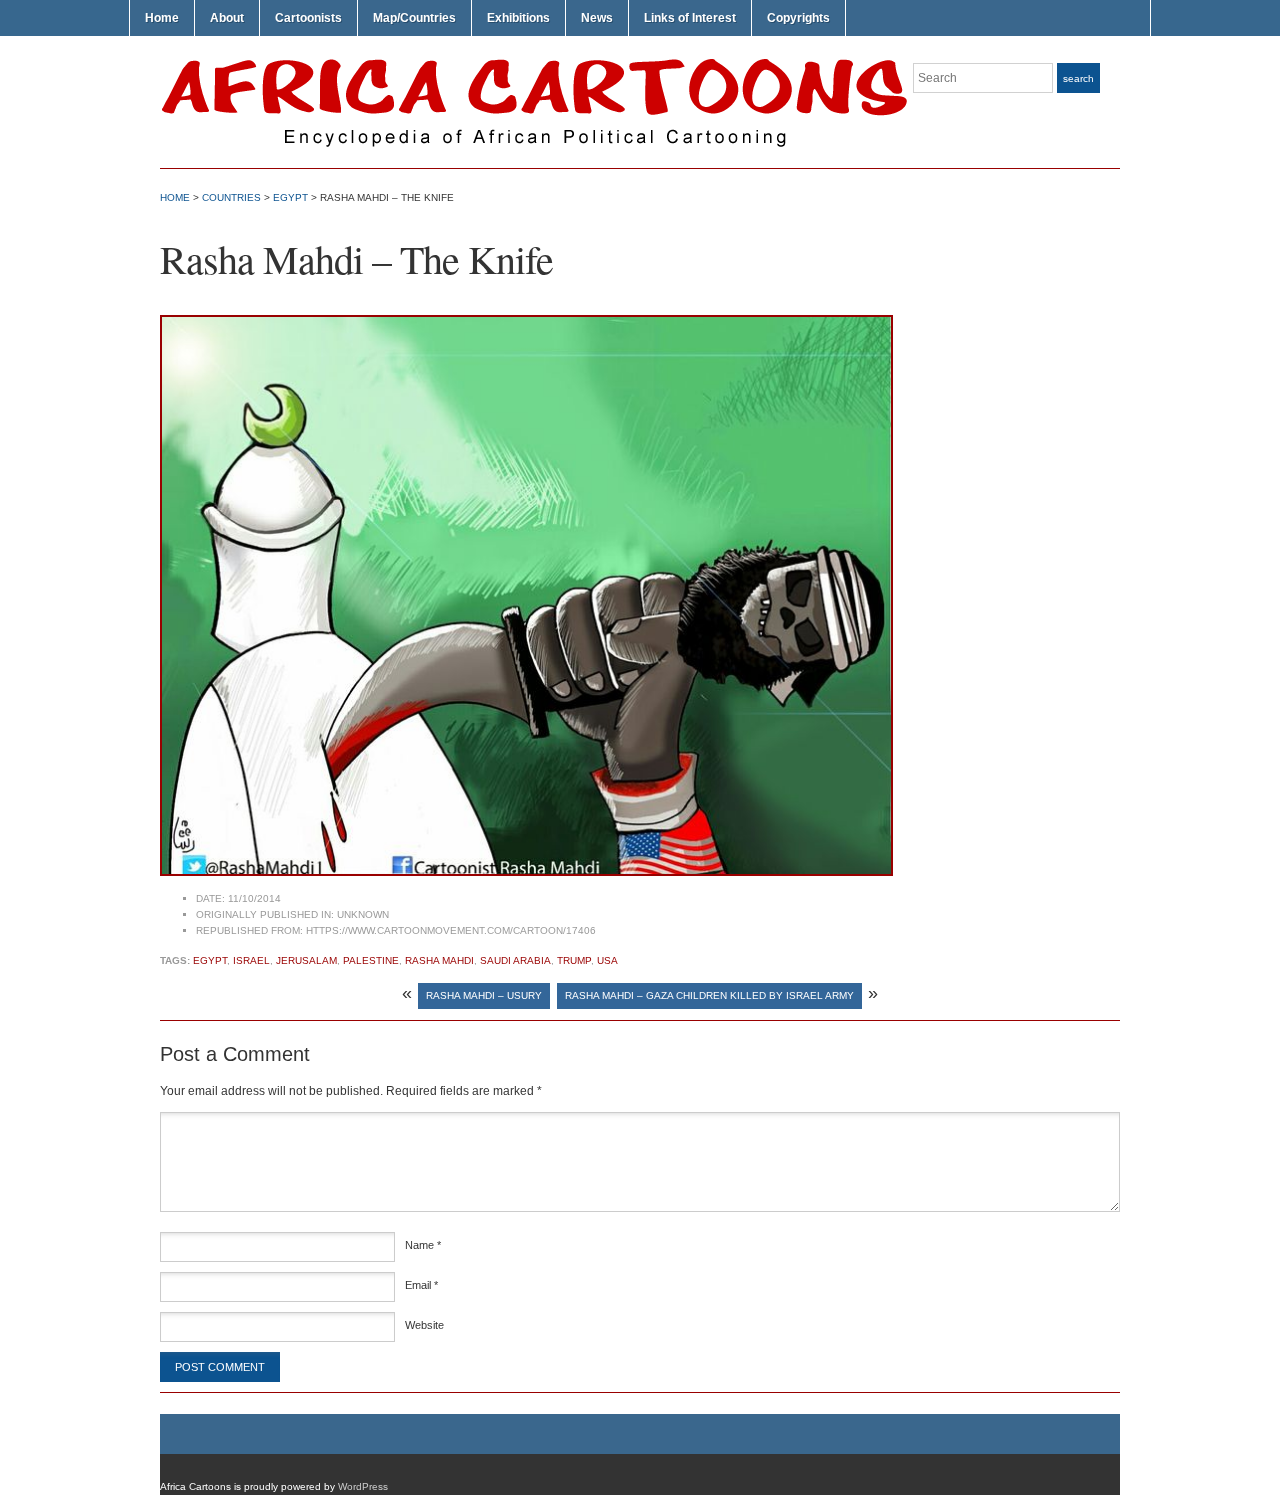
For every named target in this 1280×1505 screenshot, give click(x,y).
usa (607, 960)
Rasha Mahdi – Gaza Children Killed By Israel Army (709, 995)
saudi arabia (515, 960)
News (597, 18)
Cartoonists (308, 18)
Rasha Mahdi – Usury (484, 995)
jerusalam (306, 960)
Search (1078, 78)
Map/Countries (414, 18)
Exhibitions (518, 18)
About (227, 18)
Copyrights (798, 18)
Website (424, 1325)
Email (421, 1285)
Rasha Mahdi (439, 960)
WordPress (363, 1486)
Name (423, 1245)
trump (574, 960)
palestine (371, 960)
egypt (210, 960)
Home (162, 18)
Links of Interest (690, 18)
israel (251, 960)
